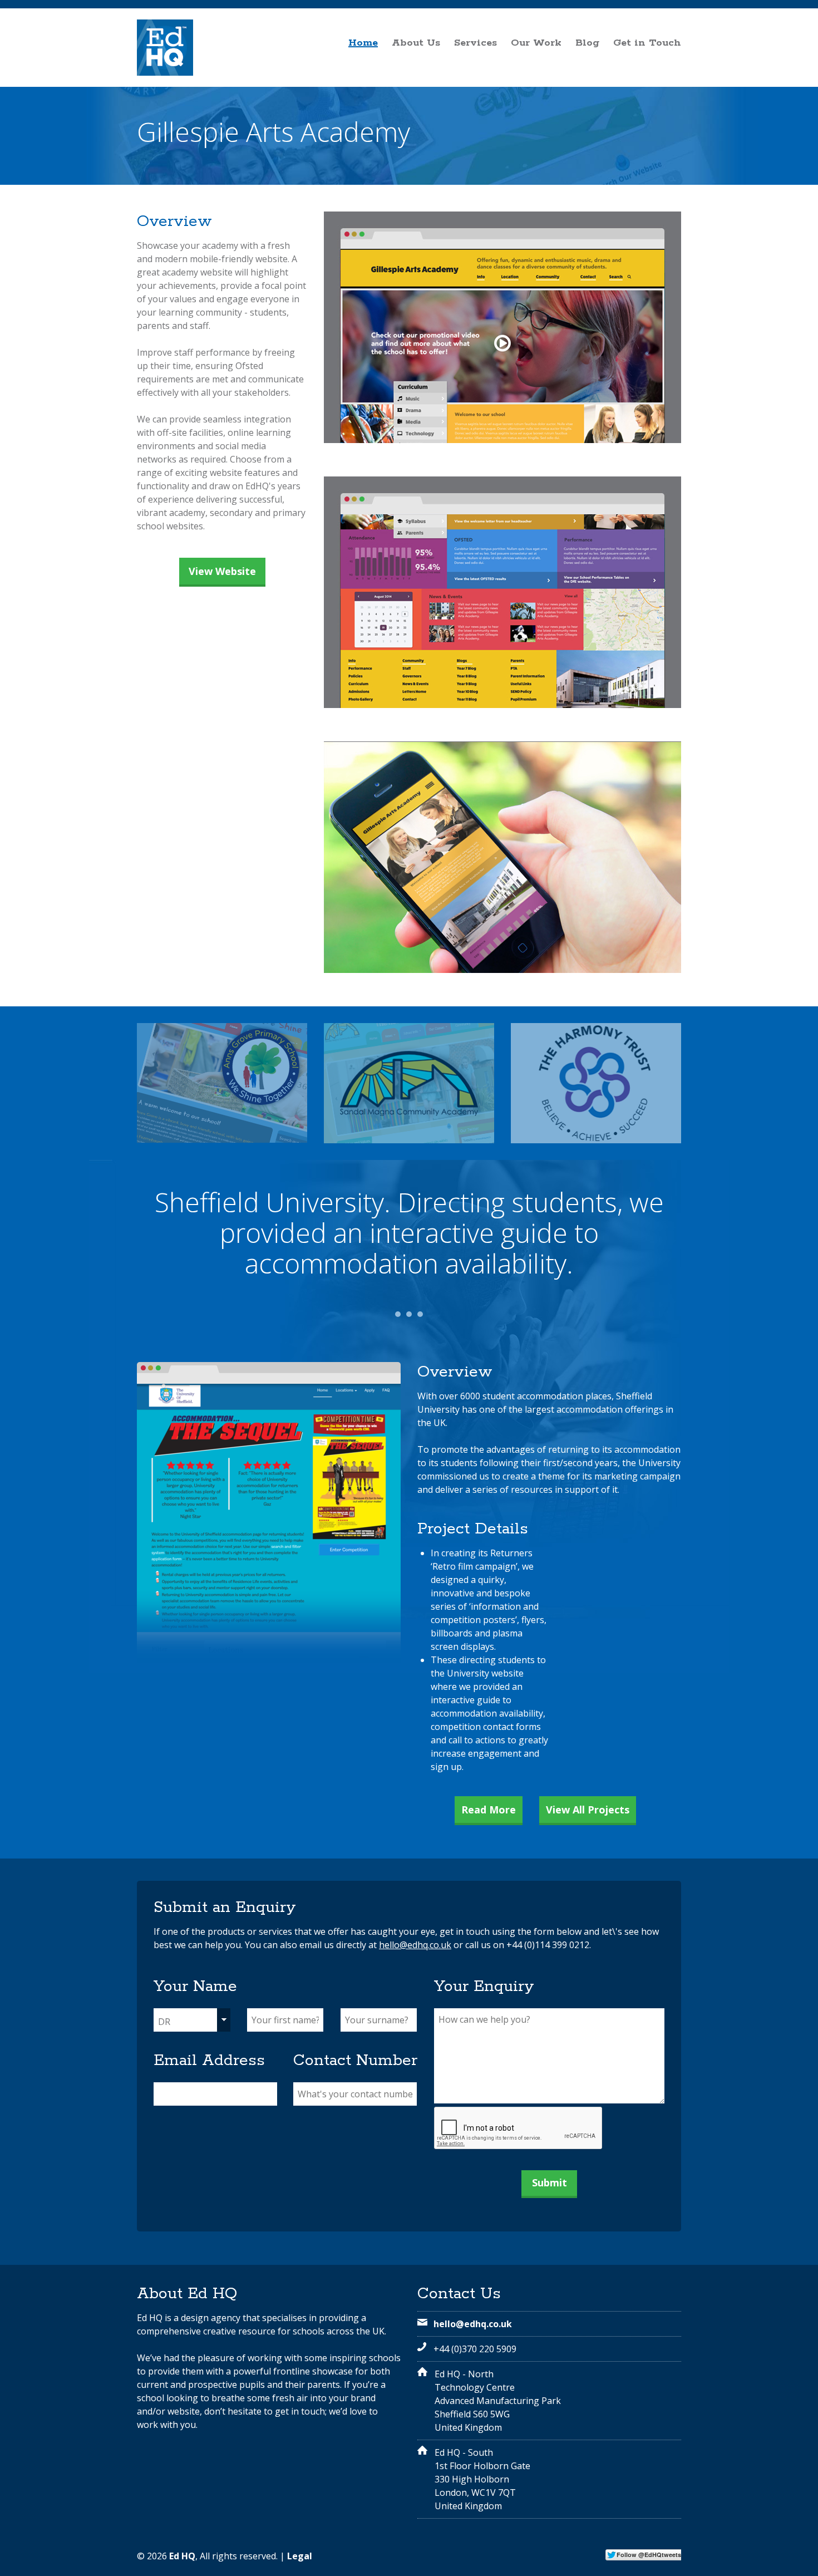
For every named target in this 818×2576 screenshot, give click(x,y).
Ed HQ (182, 2556)
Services (475, 42)
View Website (222, 571)
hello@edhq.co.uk (415, 1945)
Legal (300, 2556)
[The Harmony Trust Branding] (596, 1083)
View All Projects (588, 1810)
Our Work (536, 42)
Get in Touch (647, 42)
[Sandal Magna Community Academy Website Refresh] (409, 1083)
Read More (489, 1810)
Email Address (209, 2061)
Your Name (195, 1987)
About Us (416, 42)
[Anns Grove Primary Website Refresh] (222, 1083)
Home (363, 42)
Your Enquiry (484, 1987)
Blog (587, 42)
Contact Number (355, 2061)
